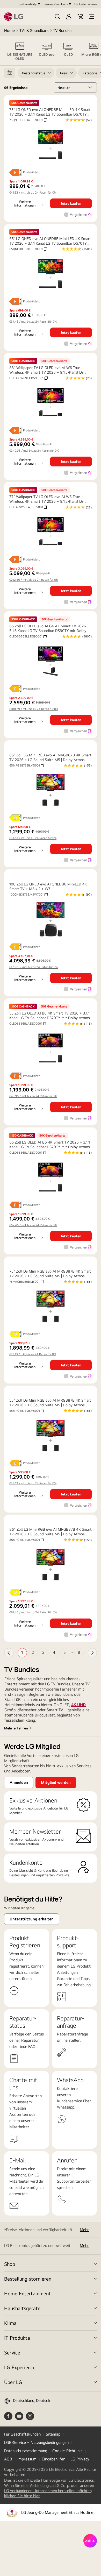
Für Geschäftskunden (22, 2434)
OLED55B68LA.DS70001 (28, 1024)
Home (9, 30)
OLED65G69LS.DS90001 (28, 636)
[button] (57, 17)
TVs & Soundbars (34, 30)
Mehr (84, 2230)
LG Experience (20, 2367)
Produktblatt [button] (31, 172)
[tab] (20, 51)
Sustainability (28, 4)
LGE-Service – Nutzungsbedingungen (36, 2442)
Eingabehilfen (53, 2459)
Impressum (27, 2459)
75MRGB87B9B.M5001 (27, 1282)
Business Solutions (56, 4)
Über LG (13, 2382)
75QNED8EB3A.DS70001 (28, 120)
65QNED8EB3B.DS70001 (28, 249)
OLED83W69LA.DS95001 (28, 378)
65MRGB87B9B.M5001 (27, 765)
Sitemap (53, 2434)
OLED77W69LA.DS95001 (28, 507)
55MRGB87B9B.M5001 (27, 1411)
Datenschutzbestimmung (26, 2451)
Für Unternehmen (86, 4)
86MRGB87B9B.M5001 (27, 1540)
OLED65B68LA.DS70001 (28, 1153)
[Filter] (10, 73)
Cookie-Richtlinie (67, 2451)
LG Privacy (80, 2459)
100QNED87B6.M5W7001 (28, 895)
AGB (8, 2459)
